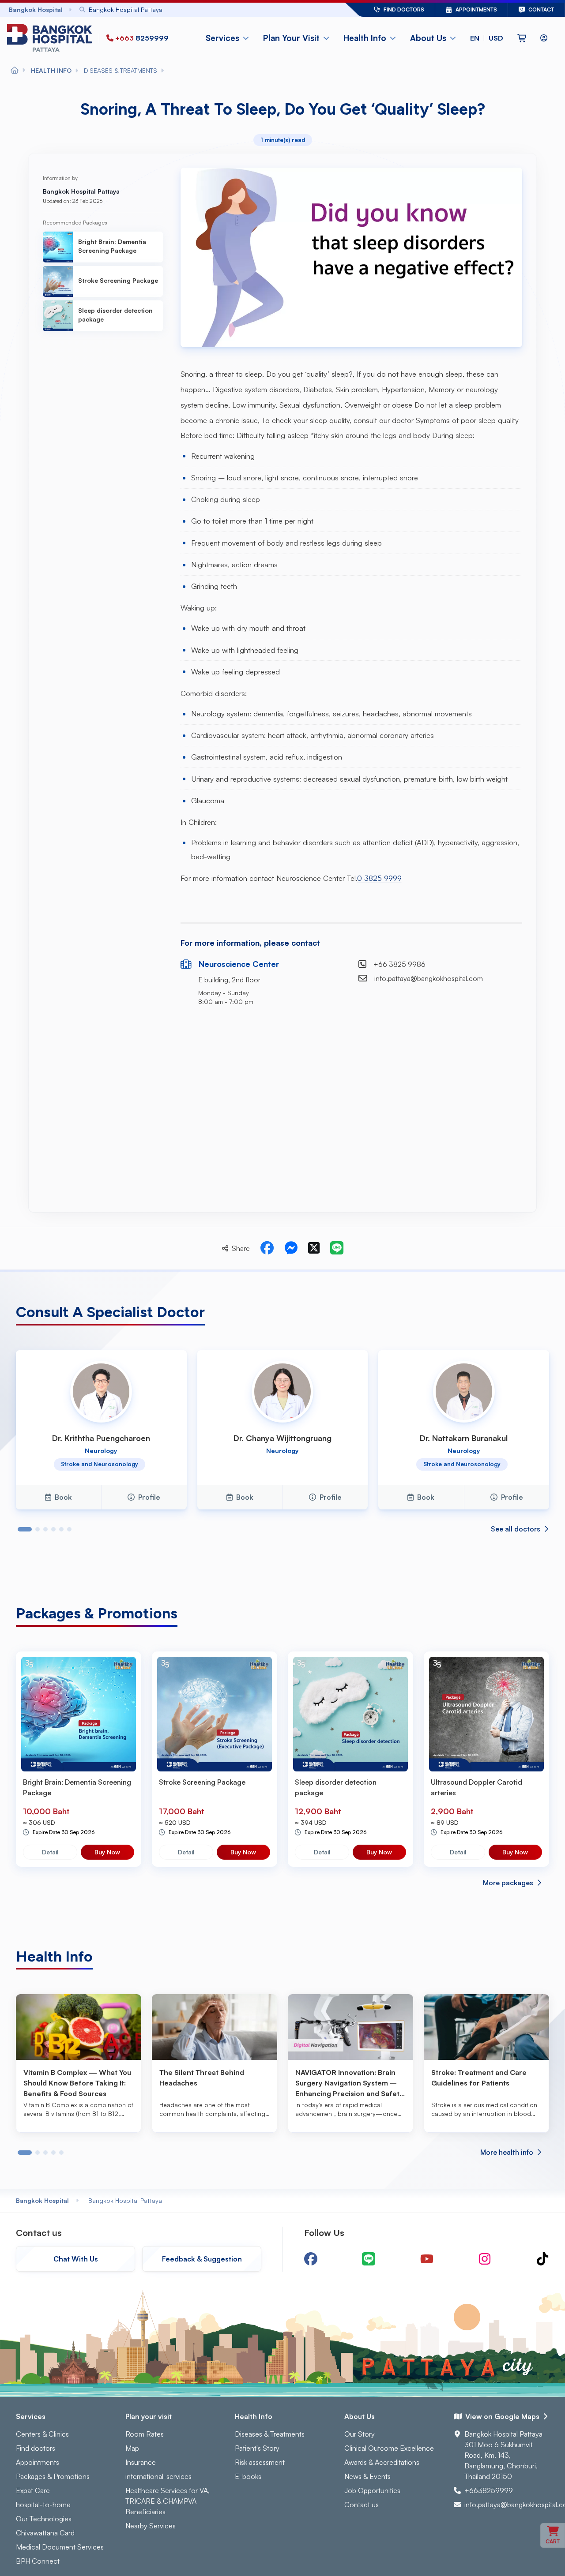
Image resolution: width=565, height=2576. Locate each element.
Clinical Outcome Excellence (389, 2448)
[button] (487, 38)
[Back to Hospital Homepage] (15, 71)
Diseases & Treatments (270, 2434)
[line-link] (369, 2259)
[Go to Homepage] (51, 38)
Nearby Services (151, 2526)
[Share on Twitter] (314, 1248)
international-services (158, 2476)
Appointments (38, 2462)
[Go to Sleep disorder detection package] (350, 1714)
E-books (248, 2476)
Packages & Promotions (53, 2476)
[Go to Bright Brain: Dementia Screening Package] (79, 1714)
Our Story (360, 2434)
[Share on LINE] (337, 1248)
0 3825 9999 (379, 878)
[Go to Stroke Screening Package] (215, 1714)
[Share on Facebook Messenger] (291, 1248)
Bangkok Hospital (42, 2200)
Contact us (362, 2505)
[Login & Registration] (544, 38)
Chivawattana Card (45, 2533)
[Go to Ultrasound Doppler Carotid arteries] (486, 1714)
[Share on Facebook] (267, 1248)
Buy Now (107, 1852)
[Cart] (522, 38)
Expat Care (33, 2490)
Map (132, 2448)
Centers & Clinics (42, 2434)
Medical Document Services (60, 2547)
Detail (50, 1852)
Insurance (141, 2462)
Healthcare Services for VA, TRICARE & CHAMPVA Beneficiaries (168, 2501)
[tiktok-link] (542, 2259)
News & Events (367, 2476)
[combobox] (188, 9)
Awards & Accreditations (382, 2462)
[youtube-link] (427, 2259)
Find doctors (36, 2448)
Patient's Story (257, 2448)
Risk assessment (260, 2462)
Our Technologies (44, 2519)
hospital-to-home (43, 2505)
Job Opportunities (372, 2490)
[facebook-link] (311, 2259)
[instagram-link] (485, 2259)
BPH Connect (38, 2561)
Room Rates (145, 2434)
